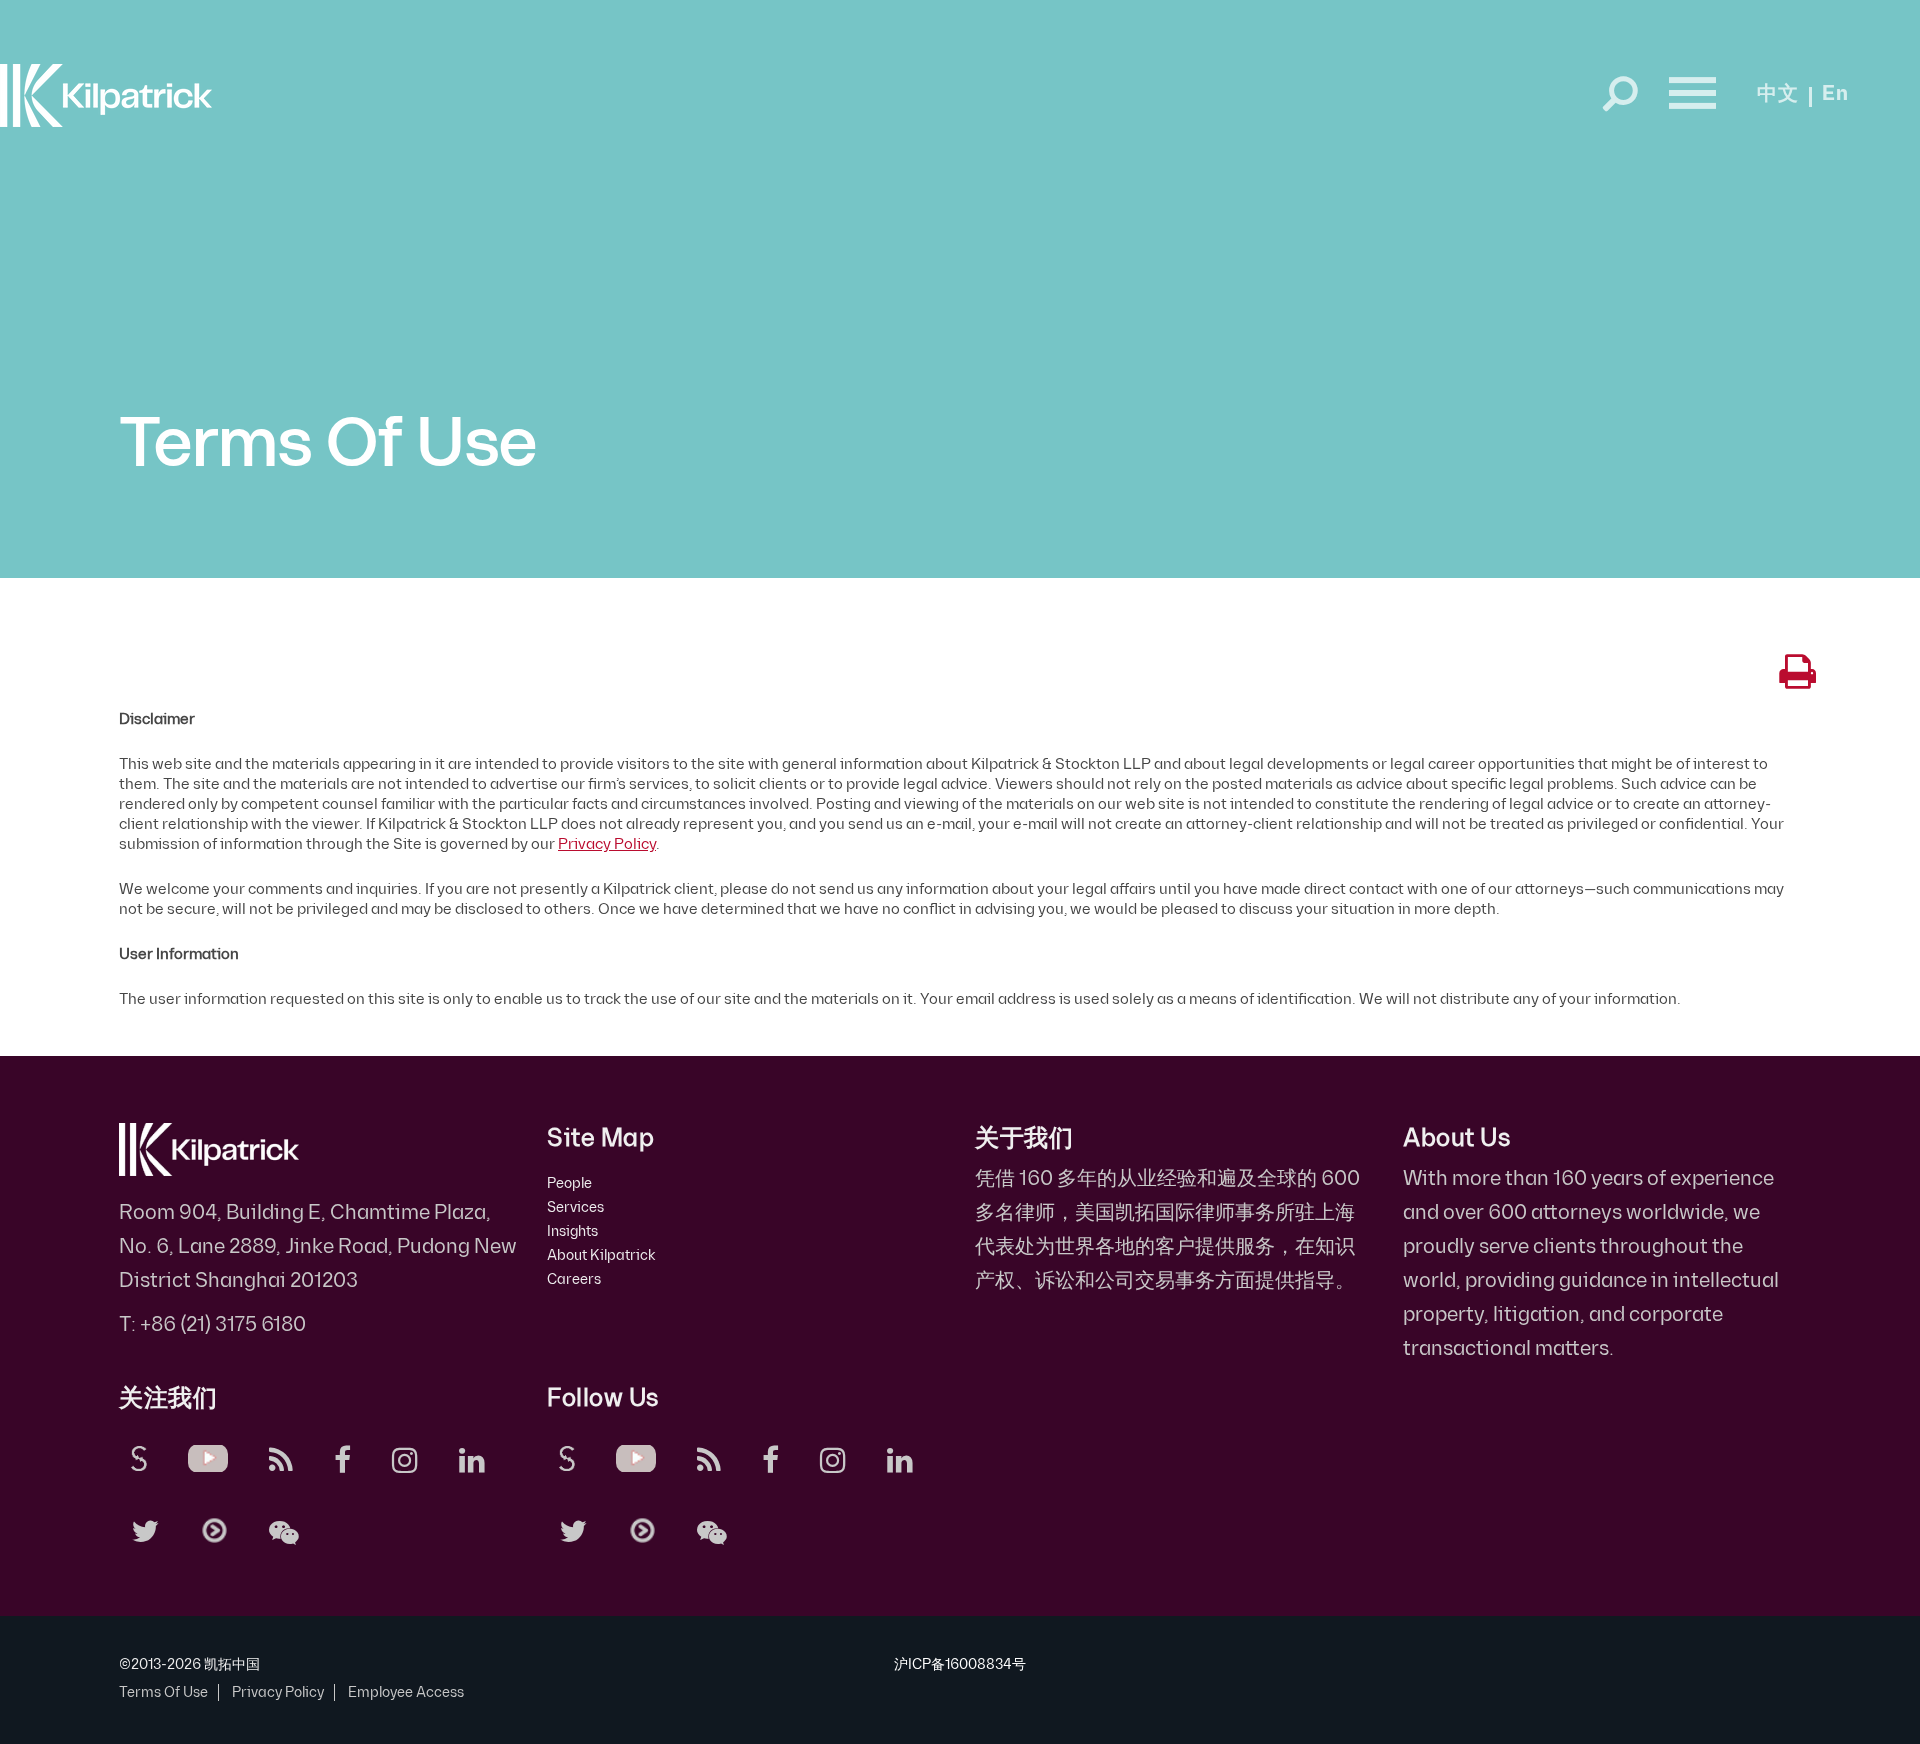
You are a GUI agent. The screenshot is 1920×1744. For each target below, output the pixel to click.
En (1835, 94)
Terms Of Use (163, 1692)
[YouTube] (211, 1456)
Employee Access (406, 1692)
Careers (574, 1279)
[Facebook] (346, 1458)
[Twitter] (148, 1529)
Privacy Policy (607, 844)
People (569, 1183)
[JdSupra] (142, 1456)
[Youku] (217, 1528)
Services (575, 1207)
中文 (1778, 94)
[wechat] (287, 1529)
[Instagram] (408, 1458)
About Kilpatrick (601, 1255)
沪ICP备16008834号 (960, 1664)
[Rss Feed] (284, 1458)
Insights (572, 1231)
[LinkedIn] (475, 1458)
